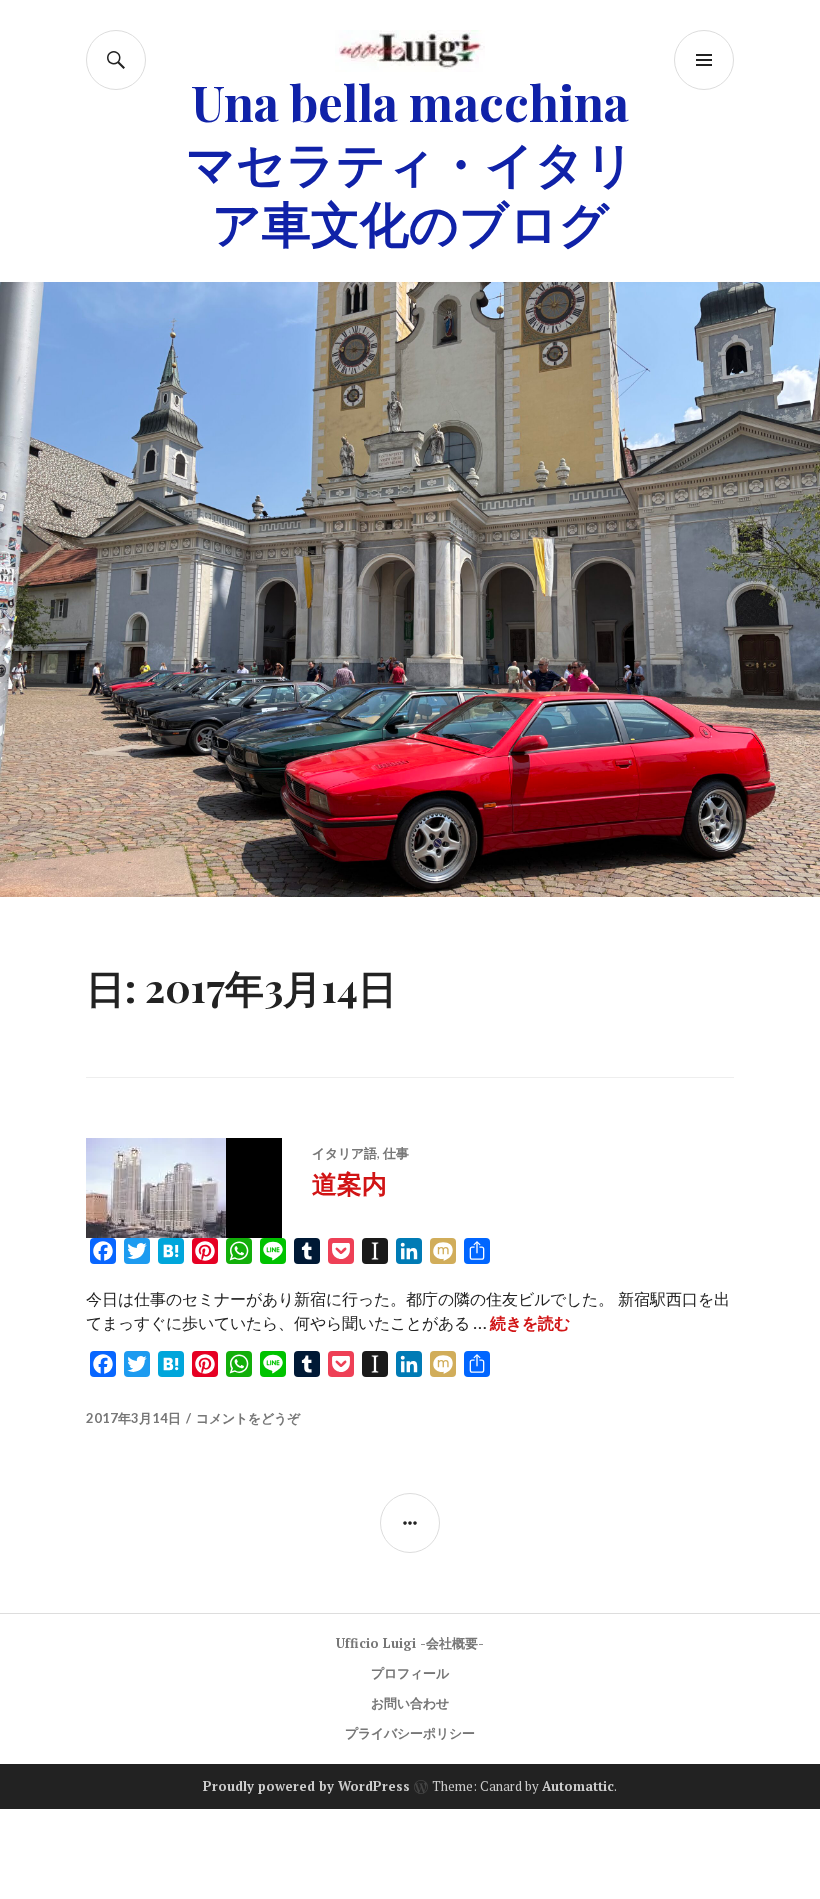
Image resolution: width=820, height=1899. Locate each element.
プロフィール (410, 1673)
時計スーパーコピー (480, 1823)
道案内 (349, 1182)
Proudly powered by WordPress (306, 1786)
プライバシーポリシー (410, 1733)
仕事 (396, 1153)
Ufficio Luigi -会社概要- (410, 1643)
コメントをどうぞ (248, 1418)
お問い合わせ (410, 1703)
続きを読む (530, 1323)
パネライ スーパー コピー (545, 1883)
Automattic (578, 1786)
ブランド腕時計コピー (285, 1823)
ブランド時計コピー (665, 1823)
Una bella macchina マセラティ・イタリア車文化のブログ (410, 161)
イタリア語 (344, 1153)
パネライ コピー (352, 1883)
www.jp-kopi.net (83, 1853)
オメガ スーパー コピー (170, 1883)
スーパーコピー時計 (90, 1823)
